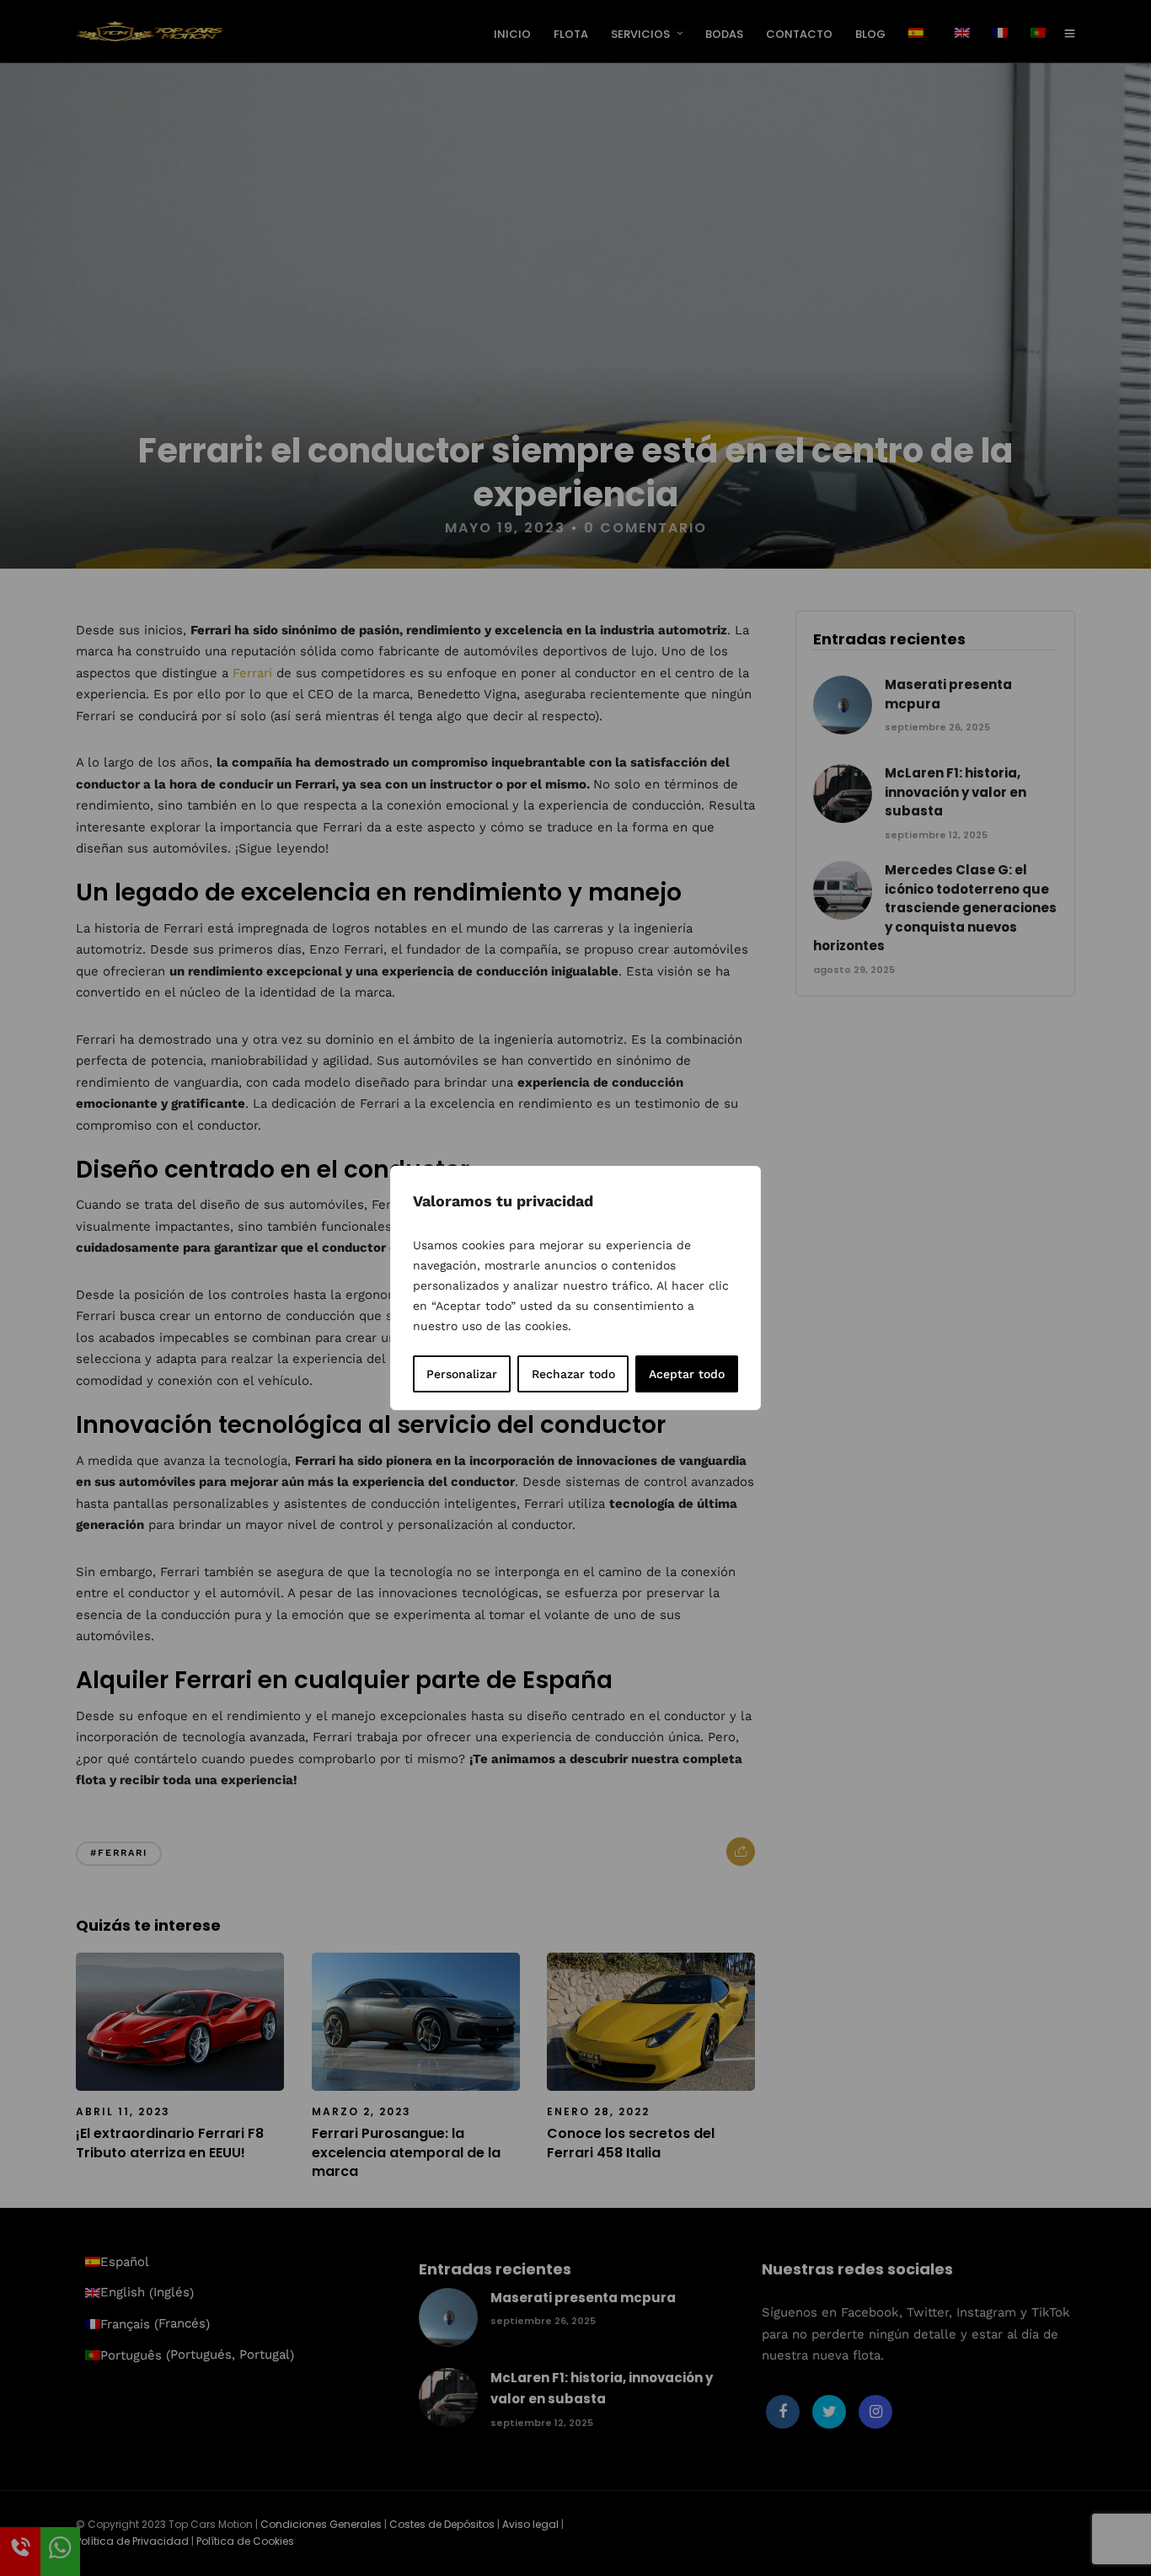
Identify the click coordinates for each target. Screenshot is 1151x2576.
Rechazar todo (573, 1374)
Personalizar (462, 1374)
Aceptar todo (687, 1374)
